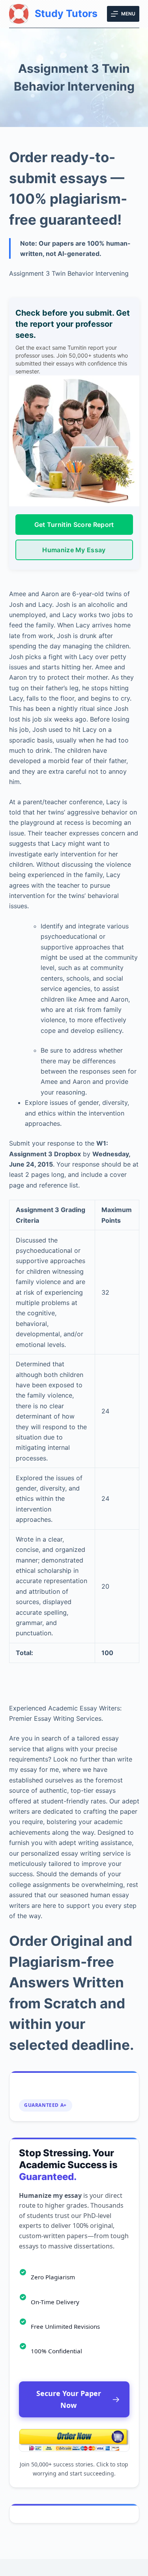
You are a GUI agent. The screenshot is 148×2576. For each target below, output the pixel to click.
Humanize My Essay (74, 550)
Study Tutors (66, 13)
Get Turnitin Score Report (74, 525)
